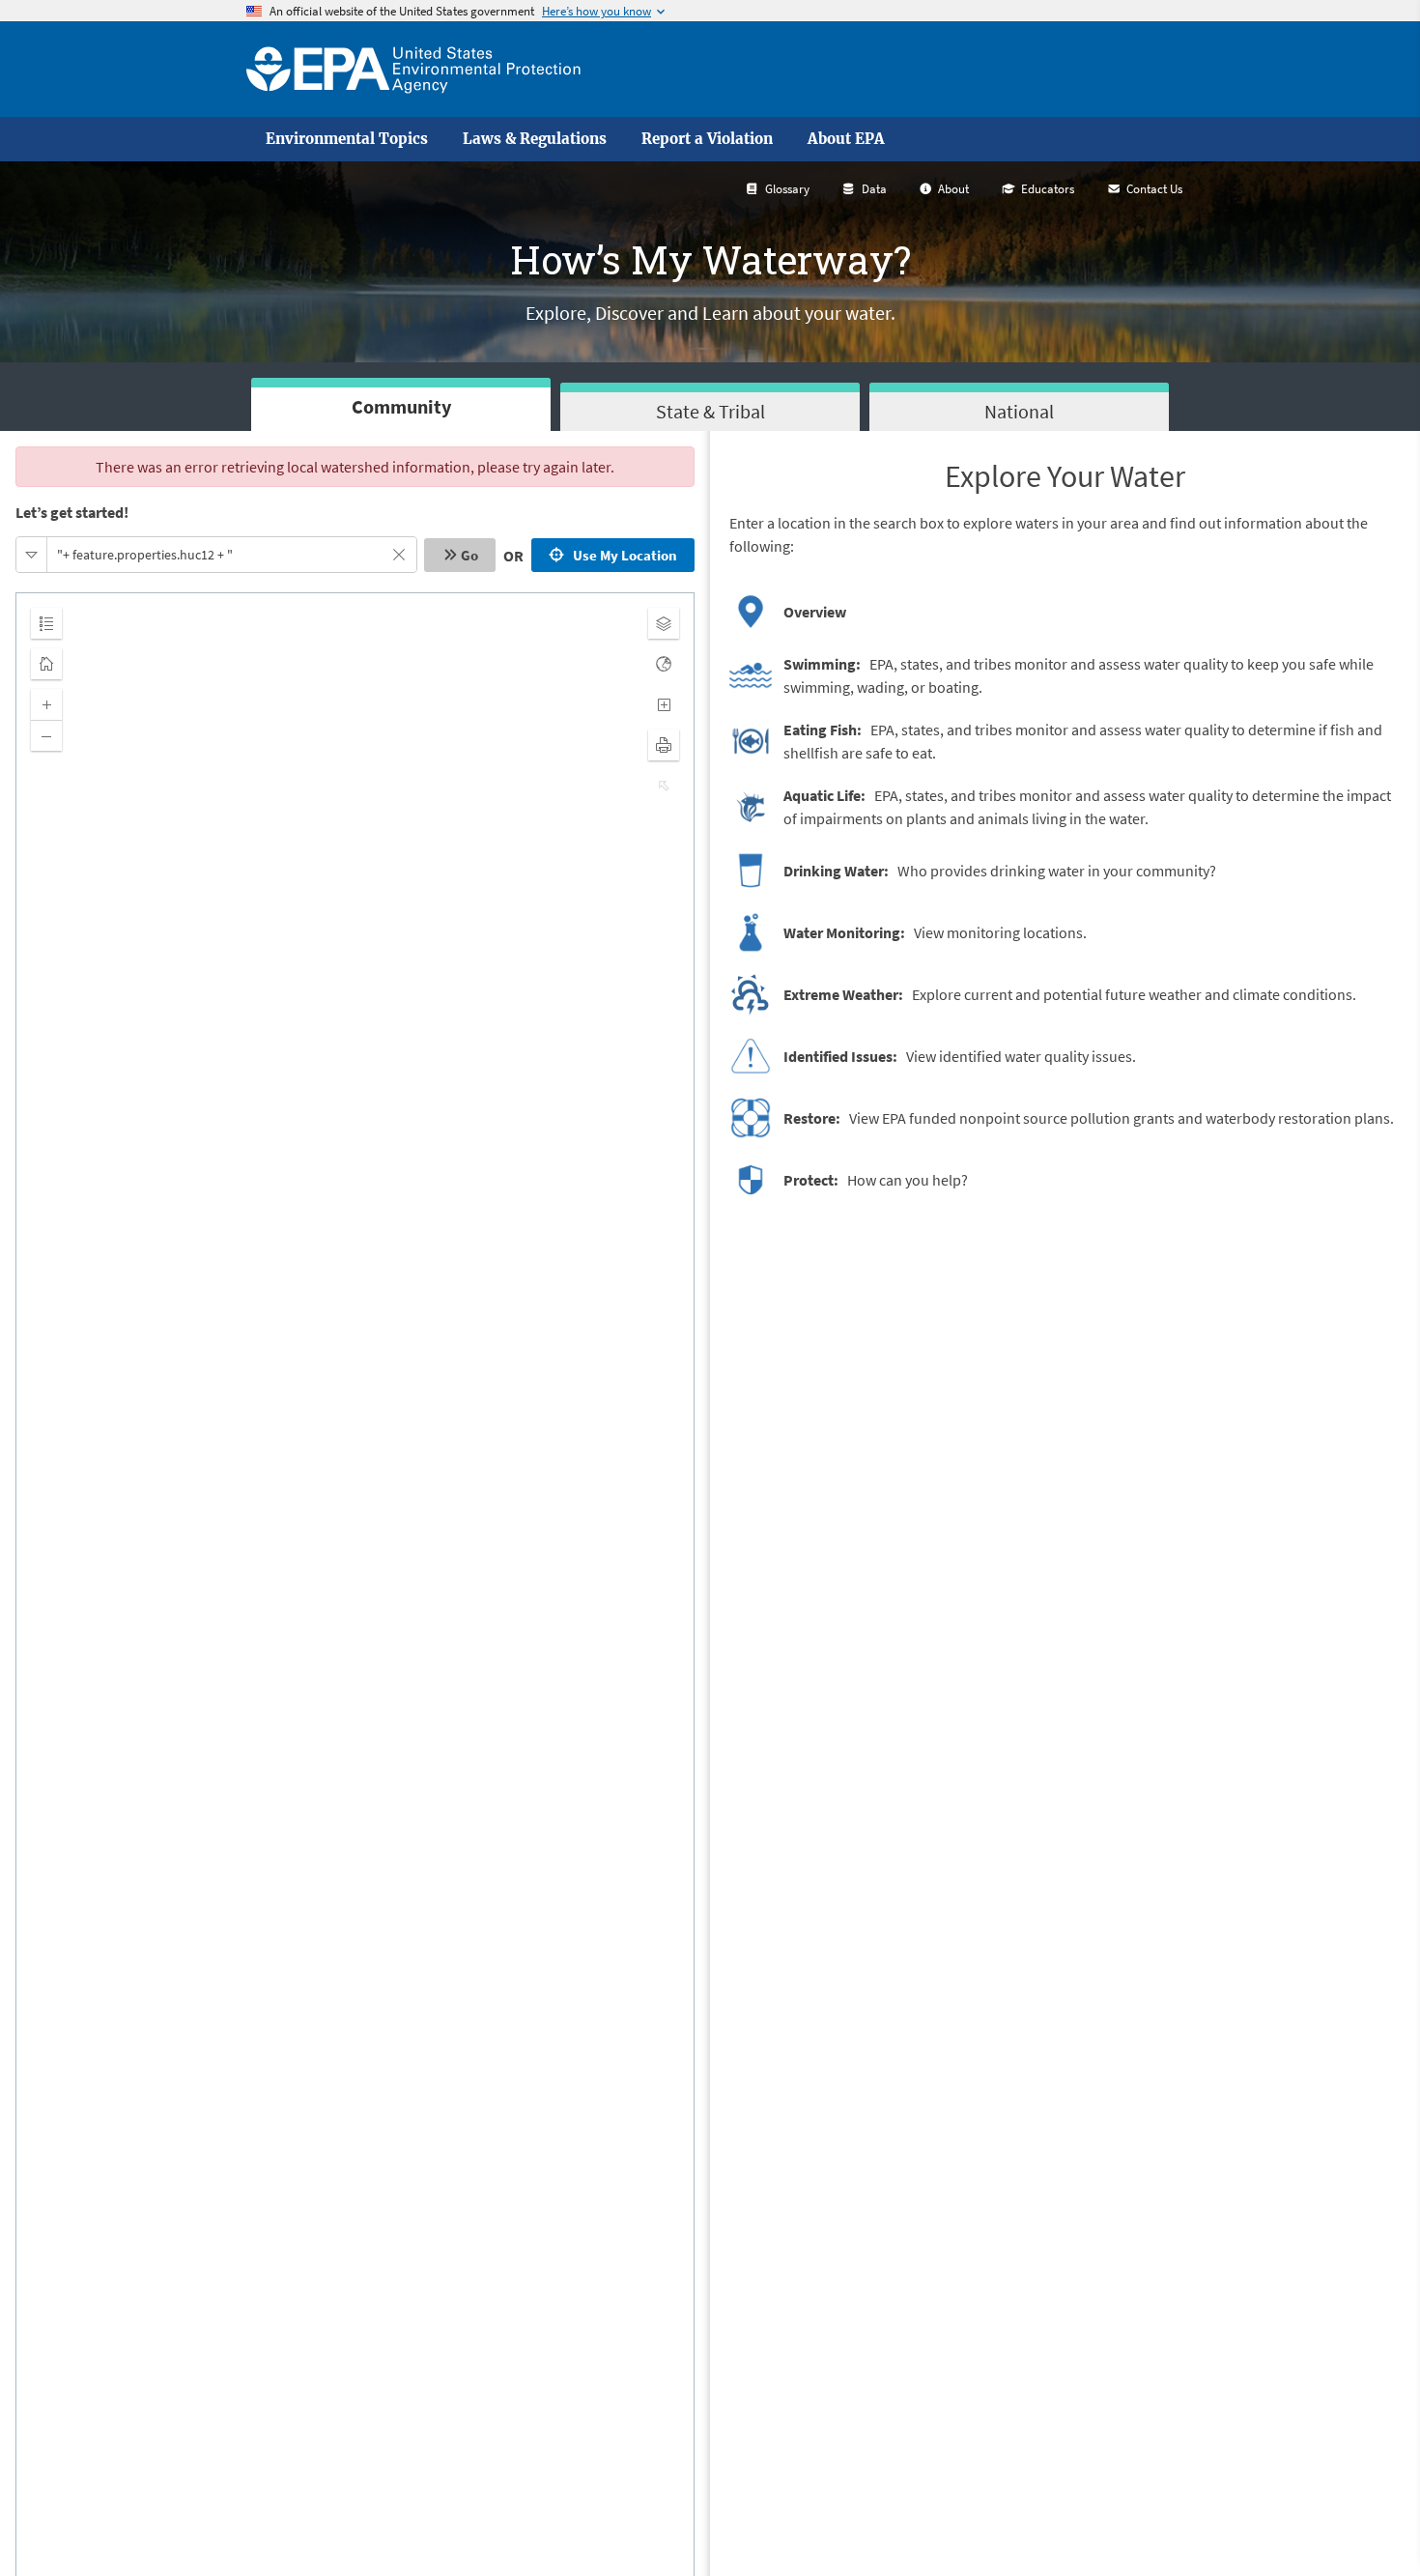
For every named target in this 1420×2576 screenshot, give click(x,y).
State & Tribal (710, 411)
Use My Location (622, 555)
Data (874, 189)
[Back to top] (1367, 2523)
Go (469, 555)
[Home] (413, 69)
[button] (32, 555)
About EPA (846, 139)
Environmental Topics (347, 139)
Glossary (787, 189)
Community (401, 406)
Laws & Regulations (535, 139)
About (953, 189)
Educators (1048, 189)
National (1019, 411)
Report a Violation (707, 139)
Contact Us (1154, 189)
